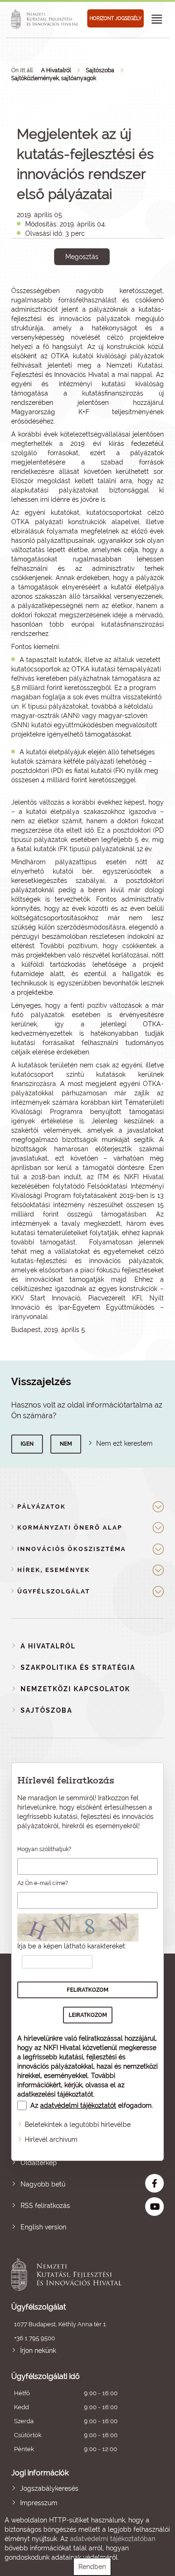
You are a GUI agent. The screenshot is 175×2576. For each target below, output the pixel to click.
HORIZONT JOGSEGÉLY (115, 18)
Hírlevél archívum (51, 2139)
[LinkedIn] (113, 289)
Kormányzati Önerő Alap (70, 1527)
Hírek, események (54, 1570)
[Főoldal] (46, 19)
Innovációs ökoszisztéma (72, 1549)
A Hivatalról (56, 70)
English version (43, 2227)
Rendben (92, 2567)
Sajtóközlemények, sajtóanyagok (54, 78)
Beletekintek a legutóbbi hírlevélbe (78, 2125)
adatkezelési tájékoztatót (55, 2094)
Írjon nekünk (38, 2351)
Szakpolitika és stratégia (78, 1667)
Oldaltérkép (39, 2163)
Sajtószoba (100, 70)
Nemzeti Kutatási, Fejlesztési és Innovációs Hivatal (72, 2275)
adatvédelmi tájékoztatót (78, 2105)
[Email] (51, 289)
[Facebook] (72, 289)
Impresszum (39, 2503)
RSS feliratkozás (45, 2206)
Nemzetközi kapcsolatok (75, 1689)
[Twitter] (93, 289)
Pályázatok (42, 1507)
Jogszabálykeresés (49, 2488)
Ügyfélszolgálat (54, 1591)
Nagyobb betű (43, 2184)
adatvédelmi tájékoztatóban (113, 2539)
